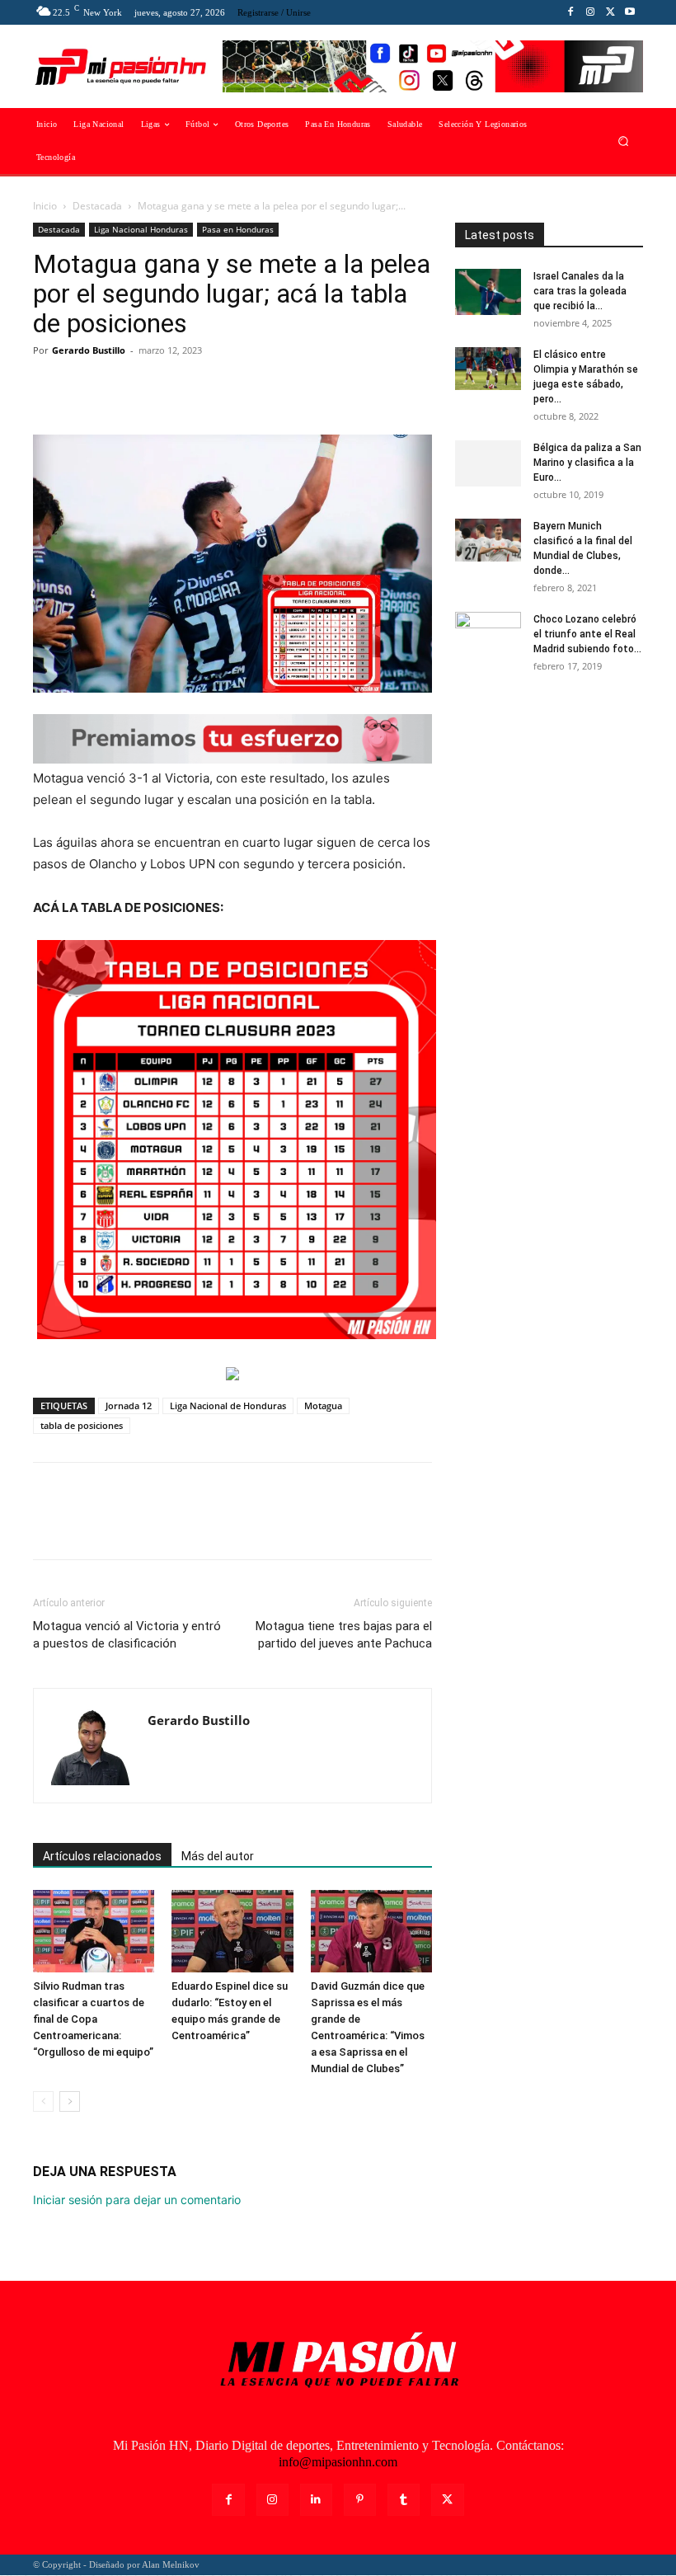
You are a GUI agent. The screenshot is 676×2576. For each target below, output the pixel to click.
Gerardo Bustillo (89, 350)
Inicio (45, 206)
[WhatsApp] (163, 388)
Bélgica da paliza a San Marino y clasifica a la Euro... (587, 463)
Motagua (323, 1406)
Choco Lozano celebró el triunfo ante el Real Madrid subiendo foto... (587, 634)
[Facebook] (570, 12)
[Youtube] (630, 12)
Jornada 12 (129, 1406)
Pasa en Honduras (238, 229)
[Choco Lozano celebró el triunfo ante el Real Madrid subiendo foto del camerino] (488, 635)
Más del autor (218, 1856)
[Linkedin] (316, 2500)
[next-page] (70, 2101)
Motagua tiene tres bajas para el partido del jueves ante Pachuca (344, 1635)
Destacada (97, 206)
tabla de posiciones (82, 1425)
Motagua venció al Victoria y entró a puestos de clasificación (127, 1635)
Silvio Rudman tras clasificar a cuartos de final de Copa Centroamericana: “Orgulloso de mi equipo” (93, 2019)
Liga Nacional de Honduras (228, 1406)
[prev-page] (43, 2101)
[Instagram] (590, 12)
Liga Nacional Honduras (141, 229)
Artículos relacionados (102, 1856)
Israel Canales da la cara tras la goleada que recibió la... (580, 291)
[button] (624, 141)
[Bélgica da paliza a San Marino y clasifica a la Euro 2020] (488, 463)
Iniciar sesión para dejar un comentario (137, 2200)
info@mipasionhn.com (338, 2462)
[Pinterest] (125, 388)
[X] (610, 12)
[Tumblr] (404, 2500)
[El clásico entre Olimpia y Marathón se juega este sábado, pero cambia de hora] (488, 369)
